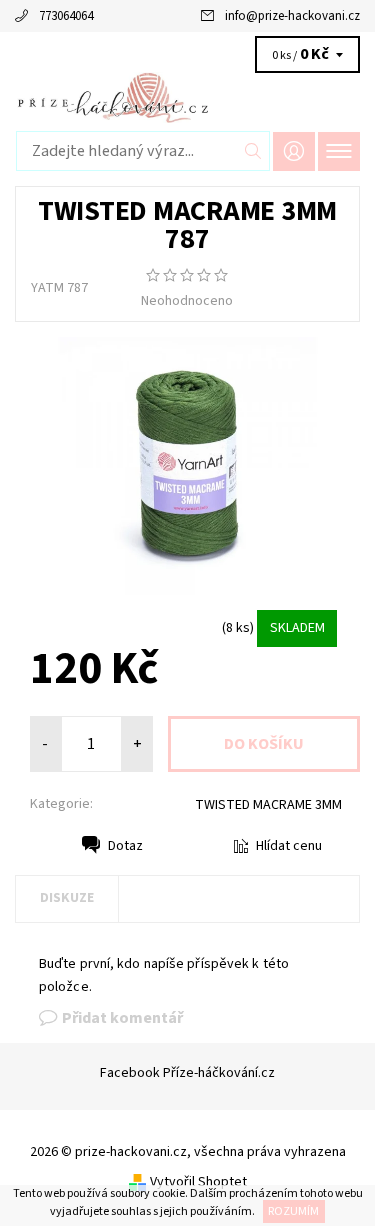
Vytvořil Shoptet (198, 1182)
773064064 (66, 16)
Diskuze (67, 898)
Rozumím (293, 1211)
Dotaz (125, 846)
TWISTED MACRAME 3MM (268, 805)
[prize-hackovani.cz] (187, 97)
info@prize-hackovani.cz (292, 16)
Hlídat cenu (289, 846)
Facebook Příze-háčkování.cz (187, 1073)
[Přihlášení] (294, 151)
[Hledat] (253, 151)
